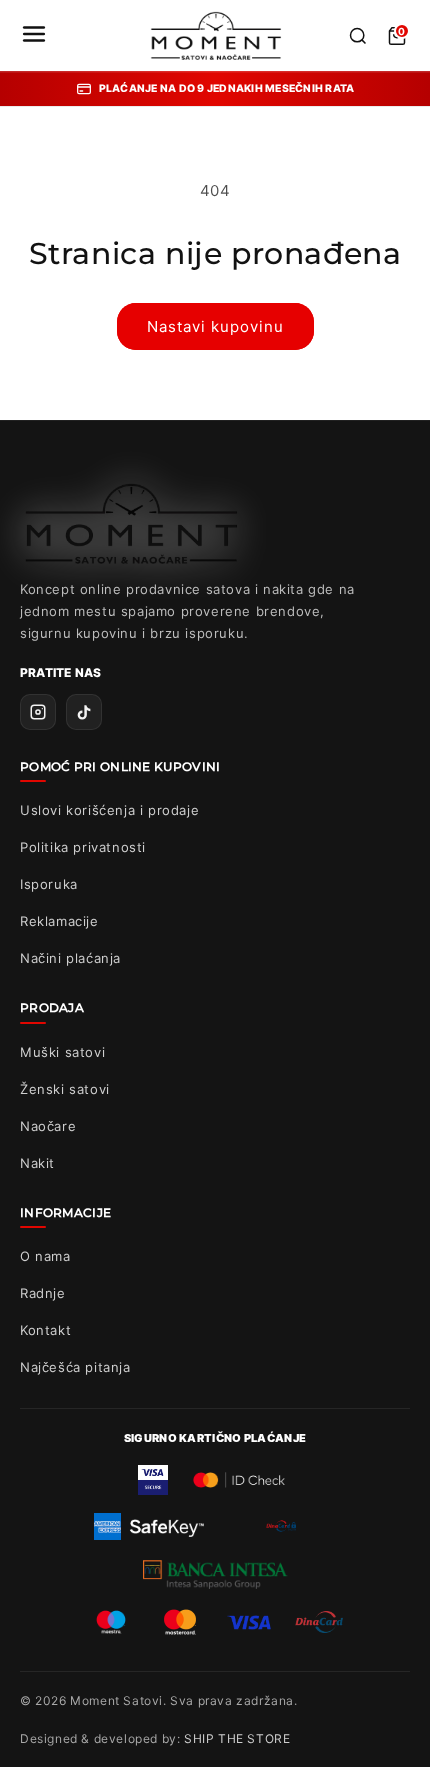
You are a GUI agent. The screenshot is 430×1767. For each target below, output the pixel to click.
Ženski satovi (65, 1089)
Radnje (43, 1293)
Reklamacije (59, 921)
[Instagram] (38, 712)
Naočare (48, 1126)
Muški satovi (62, 1052)
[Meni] (34, 35)
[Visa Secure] (153, 1480)
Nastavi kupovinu (215, 326)
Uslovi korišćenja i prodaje (109, 810)
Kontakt (45, 1330)
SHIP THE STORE (237, 1738)
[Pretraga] (358, 36)
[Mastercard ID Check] (238, 1480)
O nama (45, 1256)
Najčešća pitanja (75, 1367)
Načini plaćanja (70, 958)
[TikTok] (84, 712)
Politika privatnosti (83, 847)
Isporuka (49, 884)
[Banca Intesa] (215, 1574)
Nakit (37, 1163)
